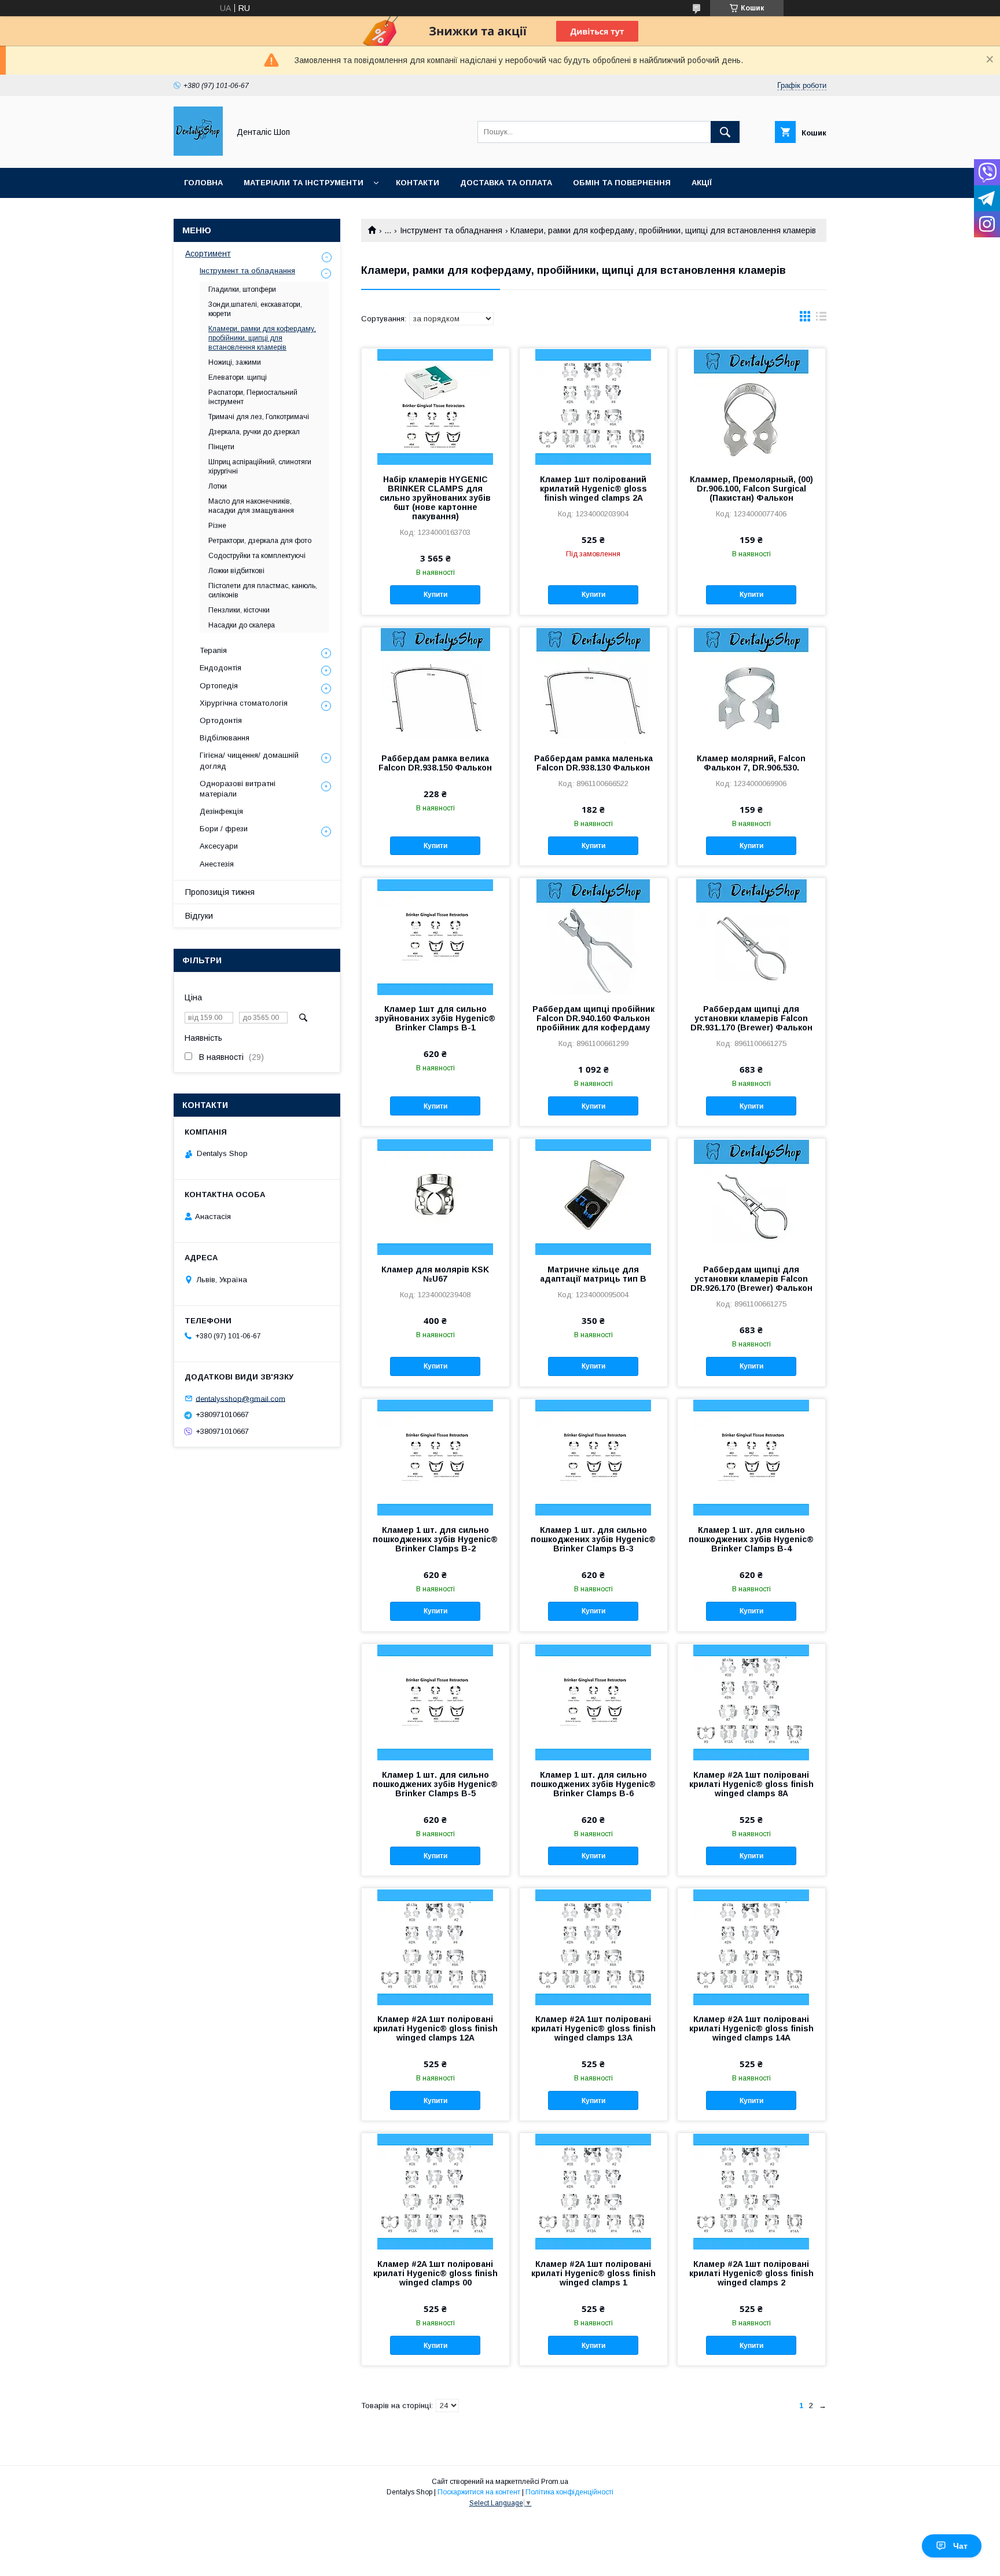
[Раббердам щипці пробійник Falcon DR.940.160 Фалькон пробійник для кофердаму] (593, 936)
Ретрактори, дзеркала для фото (260, 541)
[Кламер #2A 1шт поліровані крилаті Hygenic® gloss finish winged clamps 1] (593, 2191)
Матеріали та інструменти (304, 183)
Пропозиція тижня (220, 892)
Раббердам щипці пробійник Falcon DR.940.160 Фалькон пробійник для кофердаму (593, 1018)
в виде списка (821, 319)
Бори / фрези (224, 829)
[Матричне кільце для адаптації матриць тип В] (593, 1197)
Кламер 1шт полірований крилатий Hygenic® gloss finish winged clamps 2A (593, 489)
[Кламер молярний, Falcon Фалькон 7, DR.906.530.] (751, 685)
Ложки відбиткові (236, 571)
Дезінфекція (221, 811)
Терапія (213, 650)
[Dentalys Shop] (198, 153)
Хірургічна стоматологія (244, 703)
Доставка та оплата (506, 183)
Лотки (218, 486)
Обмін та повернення (622, 183)
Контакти (418, 183)
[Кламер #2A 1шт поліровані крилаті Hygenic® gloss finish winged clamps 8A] (751, 1702)
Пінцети (221, 447)
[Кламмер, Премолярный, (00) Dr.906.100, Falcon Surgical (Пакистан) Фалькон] (751, 406)
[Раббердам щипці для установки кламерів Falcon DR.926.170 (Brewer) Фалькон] (751, 1197)
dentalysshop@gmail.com (240, 1398)
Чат (960, 2546)
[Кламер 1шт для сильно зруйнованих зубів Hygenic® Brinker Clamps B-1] (435, 936)
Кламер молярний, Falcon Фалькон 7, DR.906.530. (751, 763)
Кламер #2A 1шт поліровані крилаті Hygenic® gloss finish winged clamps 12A (435, 2028)
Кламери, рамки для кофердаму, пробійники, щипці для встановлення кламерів (262, 338)
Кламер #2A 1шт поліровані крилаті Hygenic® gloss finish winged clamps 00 (435, 2273)
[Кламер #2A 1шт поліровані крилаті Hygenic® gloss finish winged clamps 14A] (751, 1946)
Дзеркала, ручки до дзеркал (254, 432)
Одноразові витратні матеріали (238, 789)
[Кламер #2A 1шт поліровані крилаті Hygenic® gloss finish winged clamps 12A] (435, 1946)
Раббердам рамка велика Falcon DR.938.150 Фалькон (435, 763)
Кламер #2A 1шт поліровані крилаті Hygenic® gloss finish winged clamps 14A (751, 2028)
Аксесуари (219, 846)
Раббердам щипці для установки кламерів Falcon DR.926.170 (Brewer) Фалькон (751, 1279)
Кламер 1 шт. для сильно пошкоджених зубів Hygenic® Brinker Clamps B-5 (435, 1784)
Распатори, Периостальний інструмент (253, 397)
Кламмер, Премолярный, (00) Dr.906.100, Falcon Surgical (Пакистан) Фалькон (751, 489)
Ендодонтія (220, 668)
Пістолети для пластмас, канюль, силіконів (263, 590)
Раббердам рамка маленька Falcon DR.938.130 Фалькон (593, 763)
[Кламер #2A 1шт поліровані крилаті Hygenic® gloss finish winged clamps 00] (435, 2191)
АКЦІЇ (702, 183)
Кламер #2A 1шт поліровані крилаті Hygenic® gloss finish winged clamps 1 (593, 2273)
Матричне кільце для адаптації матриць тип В (593, 1274)
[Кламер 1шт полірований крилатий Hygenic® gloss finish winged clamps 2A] (593, 406)
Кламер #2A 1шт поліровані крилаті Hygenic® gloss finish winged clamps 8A (751, 1784)
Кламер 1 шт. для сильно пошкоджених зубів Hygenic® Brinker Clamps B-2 (435, 1539)
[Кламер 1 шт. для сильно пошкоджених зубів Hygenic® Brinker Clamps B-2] (435, 1457)
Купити (435, 595)
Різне (217, 526)
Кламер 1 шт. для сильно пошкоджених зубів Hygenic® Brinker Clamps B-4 (751, 1539)
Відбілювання (225, 738)
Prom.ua (555, 2482)
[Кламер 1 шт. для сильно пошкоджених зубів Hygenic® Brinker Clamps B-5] (435, 1702)
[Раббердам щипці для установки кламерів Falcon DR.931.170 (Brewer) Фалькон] (751, 936)
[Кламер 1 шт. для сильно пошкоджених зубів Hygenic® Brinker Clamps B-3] (593, 1457)
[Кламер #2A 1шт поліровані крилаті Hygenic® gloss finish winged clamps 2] (751, 2191)
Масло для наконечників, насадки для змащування (251, 506)
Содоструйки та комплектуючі (257, 556)
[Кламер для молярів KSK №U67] (435, 1197)
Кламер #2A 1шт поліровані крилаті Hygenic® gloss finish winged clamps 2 (751, 2273)
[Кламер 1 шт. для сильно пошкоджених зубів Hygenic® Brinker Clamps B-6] (593, 1702)
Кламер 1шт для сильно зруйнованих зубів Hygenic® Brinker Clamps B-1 (435, 1018)
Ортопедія (219, 686)
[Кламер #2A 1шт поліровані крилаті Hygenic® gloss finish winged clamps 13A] (593, 1946)
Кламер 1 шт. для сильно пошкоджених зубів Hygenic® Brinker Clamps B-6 (593, 1784)
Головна (203, 183)
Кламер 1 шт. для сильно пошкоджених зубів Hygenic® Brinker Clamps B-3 (593, 1539)
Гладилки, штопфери (242, 289)
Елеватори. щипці (238, 377)
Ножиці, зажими (235, 362)
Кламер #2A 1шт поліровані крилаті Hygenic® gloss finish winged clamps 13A (593, 2028)
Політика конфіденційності (569, 2492)
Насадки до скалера (242, 625)
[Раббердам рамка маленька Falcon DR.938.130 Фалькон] (593, 685)
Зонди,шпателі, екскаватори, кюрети (255, 309)
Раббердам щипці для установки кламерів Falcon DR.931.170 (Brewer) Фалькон (751, 1018)
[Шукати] (725, 132)
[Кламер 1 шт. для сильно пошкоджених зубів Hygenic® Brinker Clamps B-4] (751, 1457)
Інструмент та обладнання (451, 230)
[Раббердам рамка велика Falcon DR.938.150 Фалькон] (435, 685)
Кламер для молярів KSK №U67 (435, 1274)
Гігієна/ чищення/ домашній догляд (249, 760)
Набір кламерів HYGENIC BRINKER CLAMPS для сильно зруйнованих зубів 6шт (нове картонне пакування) (435, 498)
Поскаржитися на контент (479, 2492)
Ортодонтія (221, 720)
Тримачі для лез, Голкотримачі (259, 417)
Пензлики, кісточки (239, 610)
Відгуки (199, 916)
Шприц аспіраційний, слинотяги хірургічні (260, 467)
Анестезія (217, 864)
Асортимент (208, 254)
